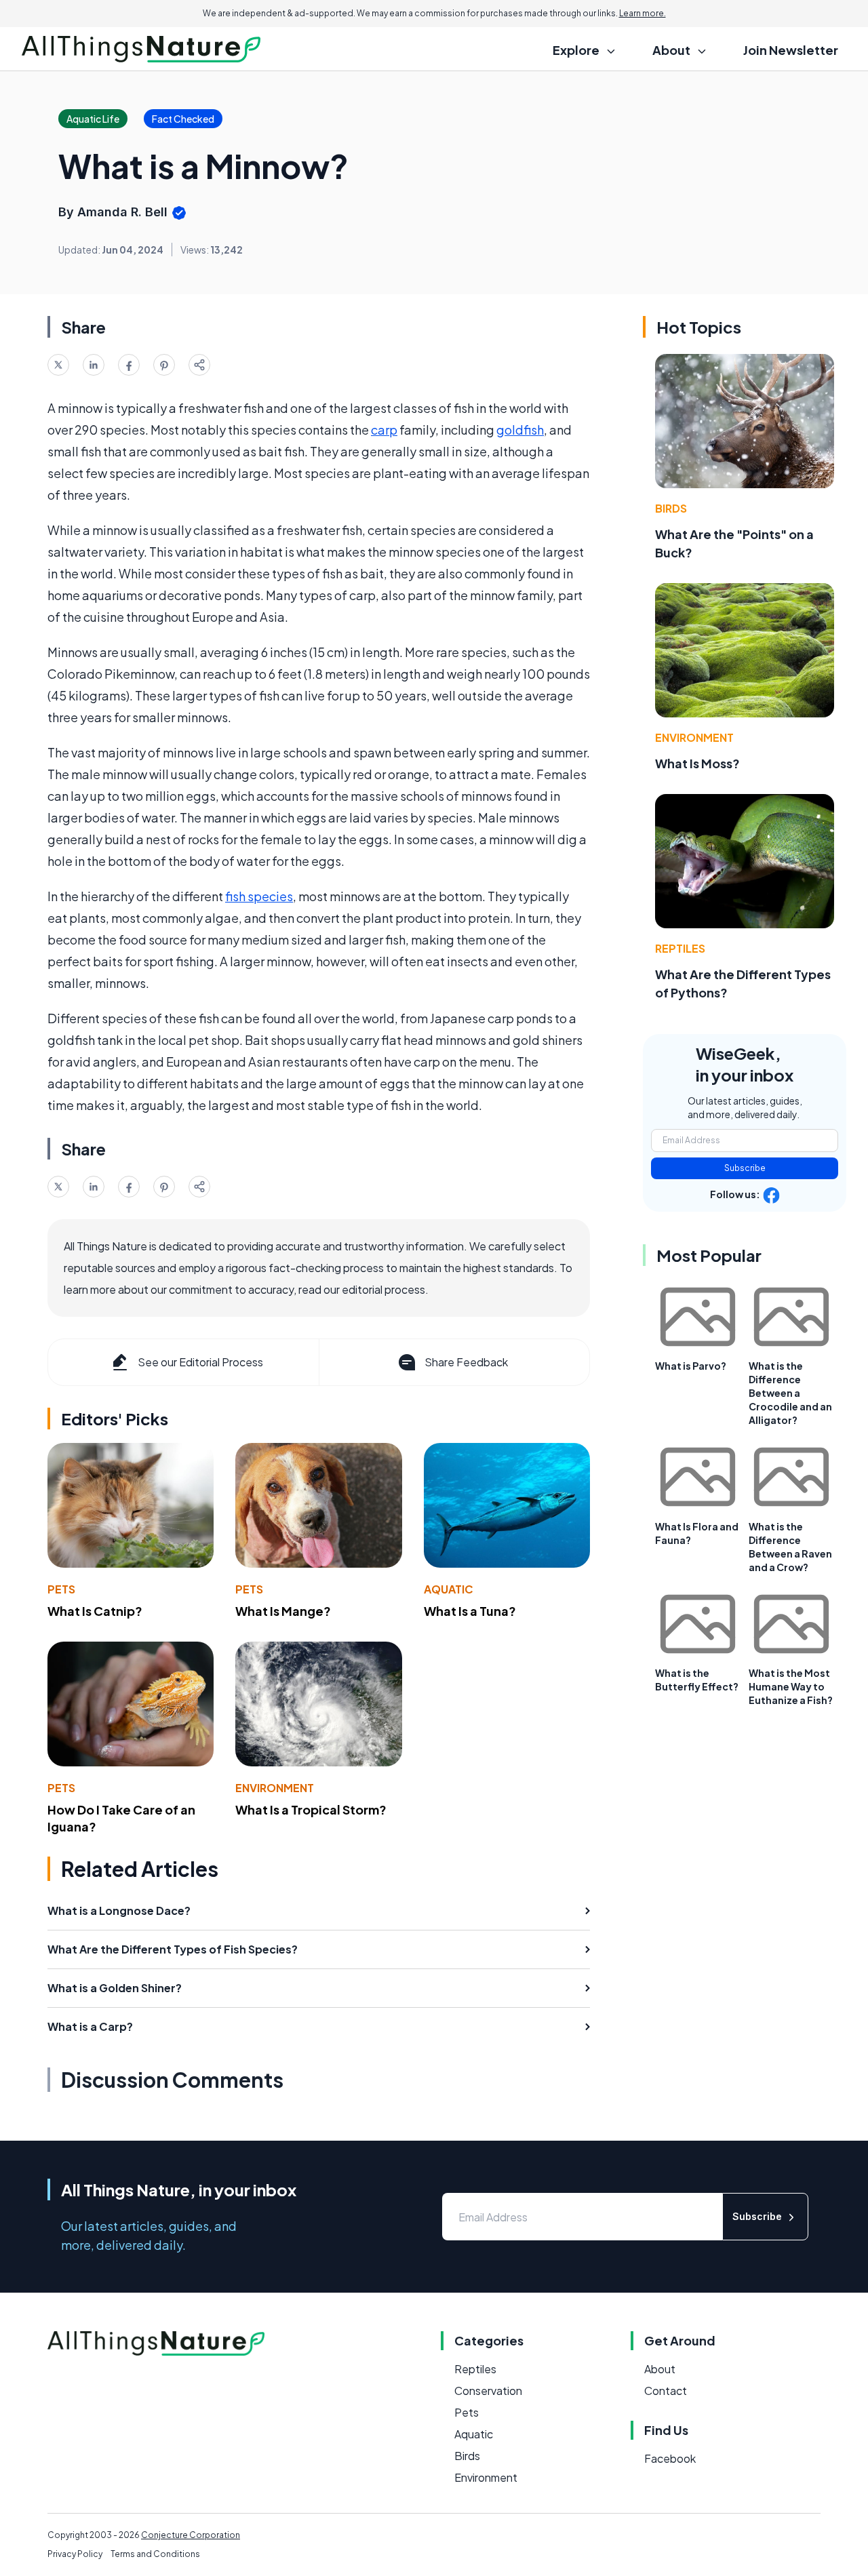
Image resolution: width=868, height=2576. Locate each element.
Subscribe (745, 1168)
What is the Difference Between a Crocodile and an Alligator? (790, 1393)
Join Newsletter (791, 50)
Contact (666, 2391)
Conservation (488, 2391)
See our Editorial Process (200, 1362)
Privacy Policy (75, 2554)
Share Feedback (466, 1362)
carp (384, 430)
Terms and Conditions (155, 2554)
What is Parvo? (691, 1366)
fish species (259, 896)
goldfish (520, 430)
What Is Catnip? (95, 1611)
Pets (61, 1589)
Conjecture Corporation (191, 2535)
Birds (671, 508)
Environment (275, 1788)
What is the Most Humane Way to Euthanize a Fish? (791, 1686)
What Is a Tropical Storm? (311, 1809)
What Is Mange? (283, 1611)
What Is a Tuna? (470, 1611)
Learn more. (643, 13)
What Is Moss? (697, 763)
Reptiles (680, 948)
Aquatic (449, 1589)
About (660, 2369)
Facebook (670, 2458)
